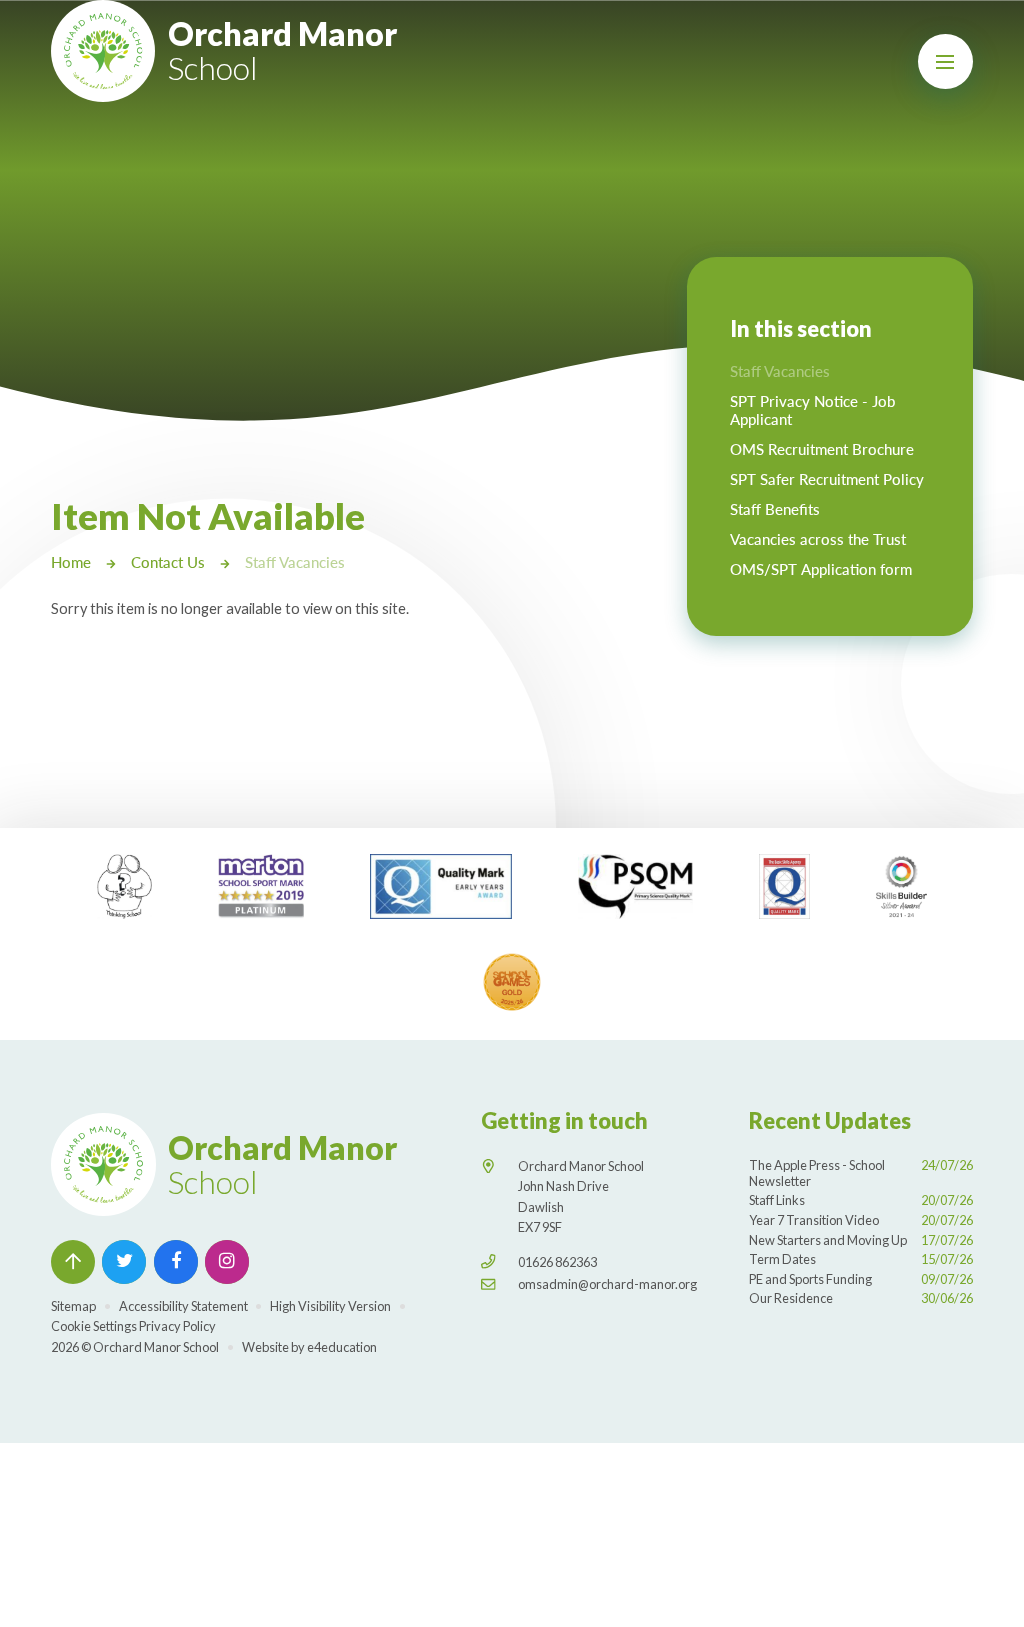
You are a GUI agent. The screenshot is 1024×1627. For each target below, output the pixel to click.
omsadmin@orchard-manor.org (607, 1284)
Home (71, 562)
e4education (342, 1347)
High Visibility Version (330, 1306)
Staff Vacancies (295, 562)
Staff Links (861, 1200)
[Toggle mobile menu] (945, 61)
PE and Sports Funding (861, 1279)
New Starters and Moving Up (861, 1240)
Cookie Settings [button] (94, 1326)
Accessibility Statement (183, 1306)
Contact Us (168, 562)
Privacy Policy (177, 1326)
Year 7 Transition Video (861, 1220)
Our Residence (861, 1298)
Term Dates (861, 1259)
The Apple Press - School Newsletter (861, 1172)
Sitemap (73, 1306)
